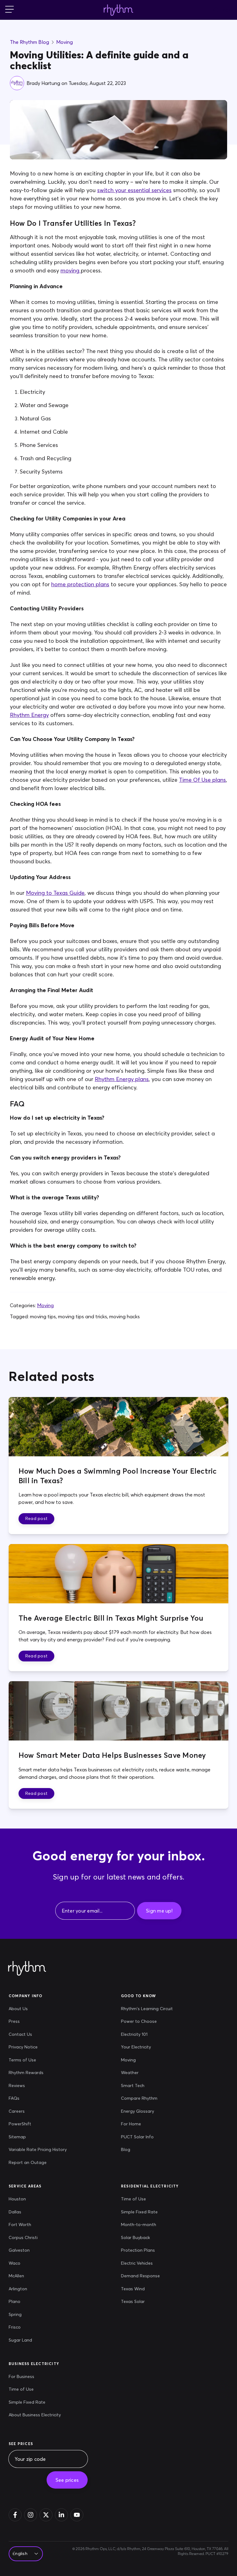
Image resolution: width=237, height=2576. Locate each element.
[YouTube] (77, 2515)
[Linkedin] (61, 2515)
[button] (36, 1519)
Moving (64, 42)
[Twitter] (46, 2515)
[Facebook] (15, 2515)
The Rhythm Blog (29, 42)
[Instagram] (31, 2515)
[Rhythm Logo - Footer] (27, 1969)
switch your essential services (134, 190)
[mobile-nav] (10, 10)
